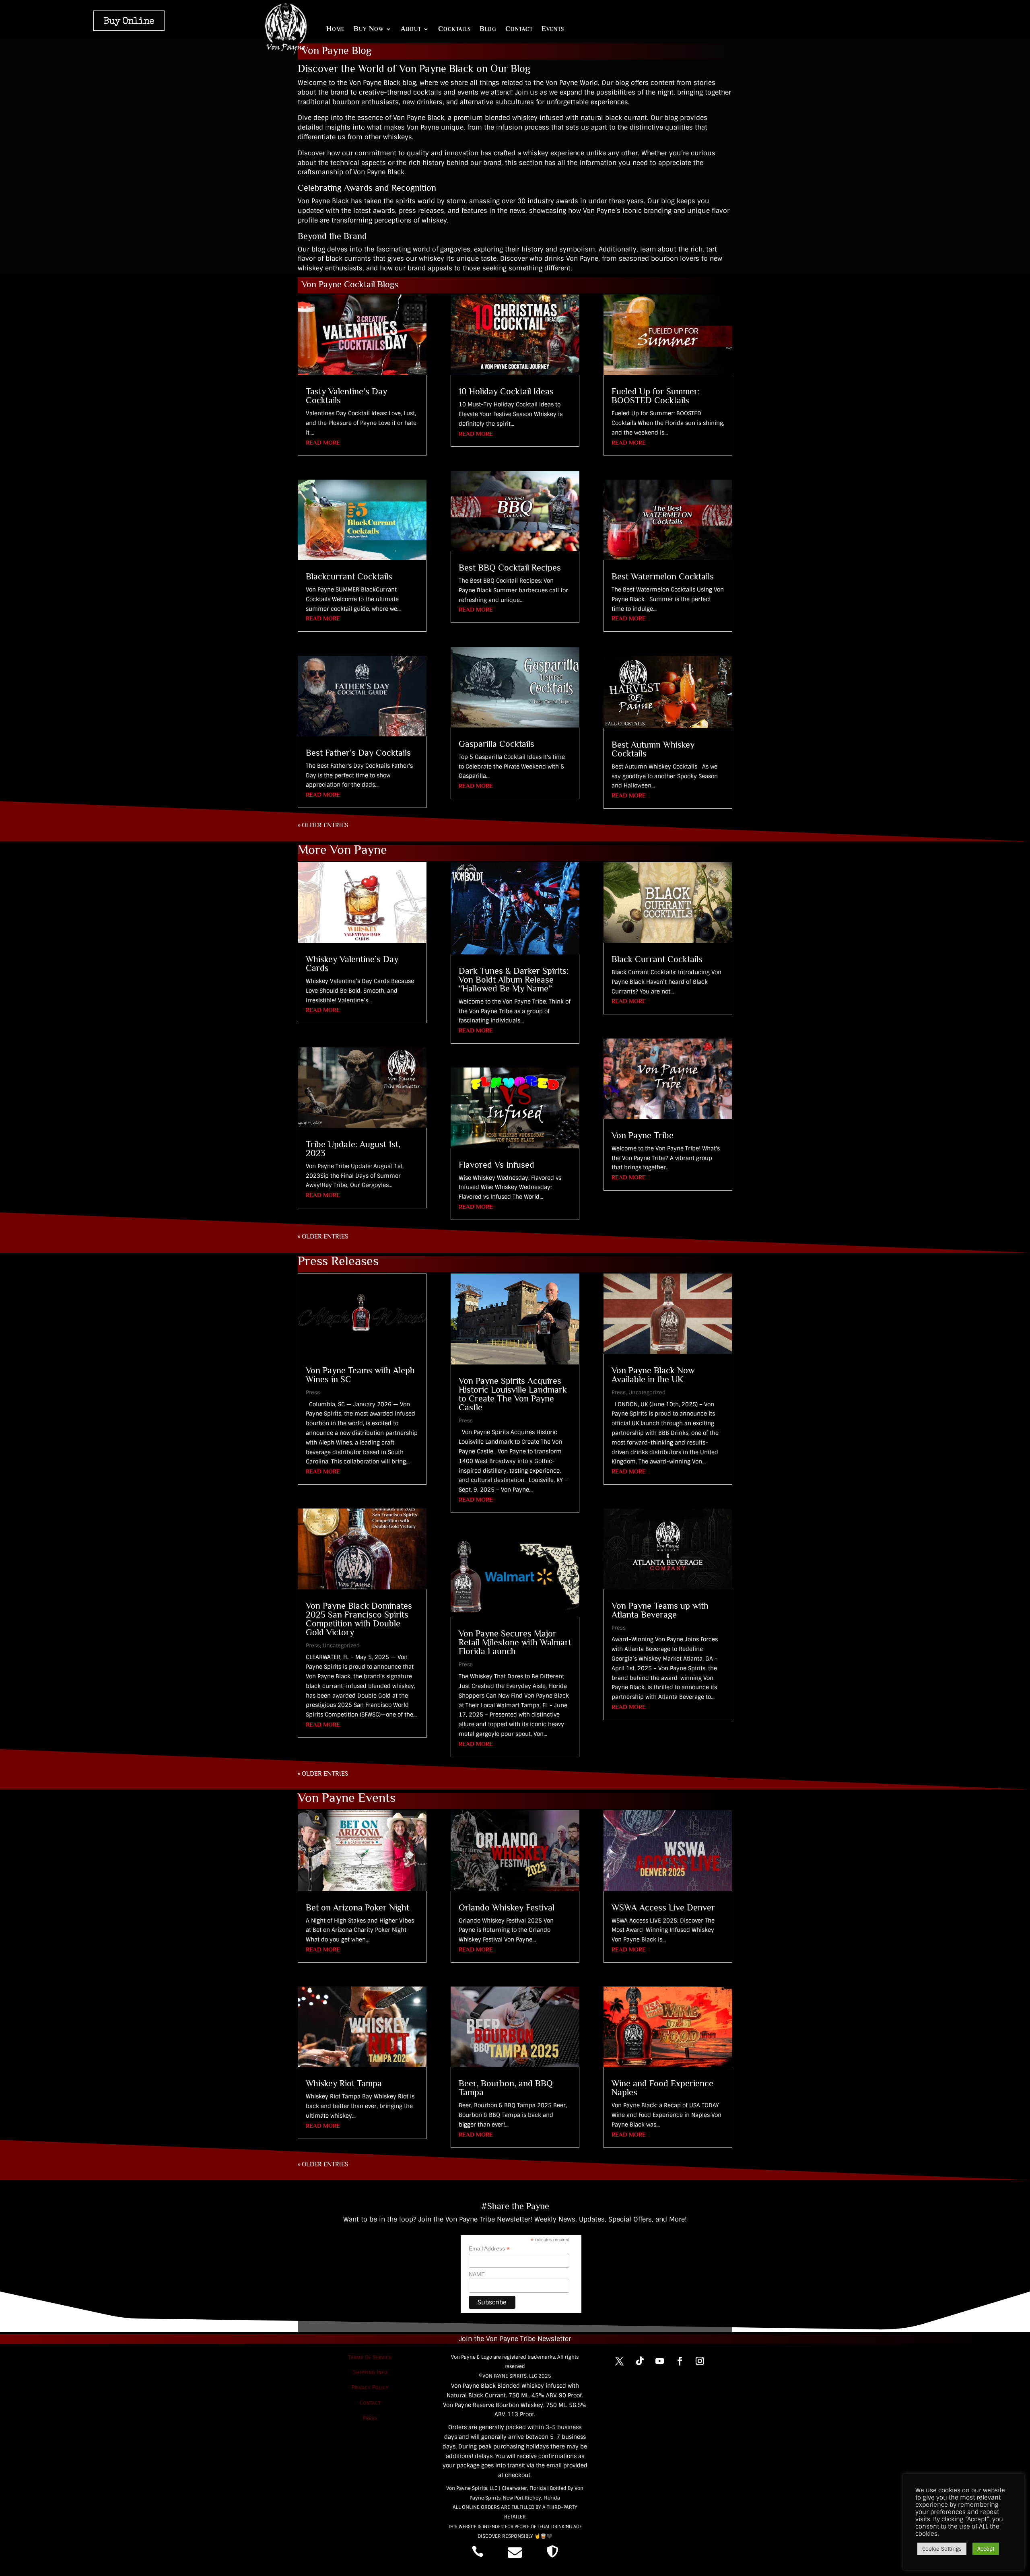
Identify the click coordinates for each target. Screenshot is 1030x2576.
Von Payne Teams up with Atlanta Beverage (660, 1610)
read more (323, 442)
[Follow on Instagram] (700, 2361)
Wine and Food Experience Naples (662, 2088)
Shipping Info (370, 2372)
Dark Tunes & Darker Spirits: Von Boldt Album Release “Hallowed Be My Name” (514, 980)
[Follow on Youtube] (660, 2361)
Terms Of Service (370, 2357)
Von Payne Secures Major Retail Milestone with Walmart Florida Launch (515, 1642)
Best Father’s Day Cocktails (358, 753)
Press (313, 1392)
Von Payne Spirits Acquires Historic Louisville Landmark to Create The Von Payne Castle (513, 1394)
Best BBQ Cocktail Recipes (510, 568)
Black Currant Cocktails (657, 959)
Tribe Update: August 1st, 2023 (353, 1149)
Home (336, 29)
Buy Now (369, 29)
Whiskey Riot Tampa (344, 2083)
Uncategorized (341, 1646)
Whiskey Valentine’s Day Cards (352, 963)
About (411, 29)
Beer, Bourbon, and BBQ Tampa (506, 2088)
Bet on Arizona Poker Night (357, 1907)
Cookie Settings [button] (942, 2549)
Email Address (489, 2249)
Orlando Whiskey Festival (507, 1907)
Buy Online (129, 22)
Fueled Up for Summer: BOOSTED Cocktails (656, 396)
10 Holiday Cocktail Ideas (506, 391)
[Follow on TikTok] (640, 2361)
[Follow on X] (620, 2361)
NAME (477, 2274)
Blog (488, 29)
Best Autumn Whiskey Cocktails (653, 749)
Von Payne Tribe (643, 1135)
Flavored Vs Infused (496, 1165)
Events (553, 29)
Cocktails (454, 29)
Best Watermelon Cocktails (663, 576)
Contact (519, 29)
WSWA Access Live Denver (663, 1907)
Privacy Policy (370, 2387)
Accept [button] (986, 2549)
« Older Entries (323, 825)
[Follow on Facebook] (680, 2361)
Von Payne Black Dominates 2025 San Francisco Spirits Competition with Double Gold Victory (359, 1619)
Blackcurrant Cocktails (349, 576)
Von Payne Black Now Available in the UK (653, 1375)
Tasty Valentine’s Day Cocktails (346, 396)
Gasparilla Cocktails (496, 744)
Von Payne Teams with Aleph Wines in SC (360, 1375)
